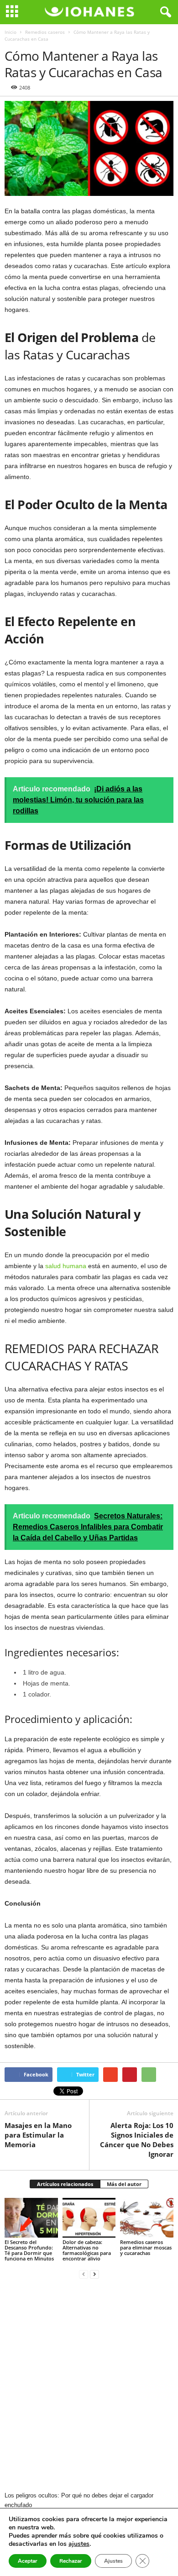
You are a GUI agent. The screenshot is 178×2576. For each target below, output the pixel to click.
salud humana (66, 1266)
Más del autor (124, 2184)
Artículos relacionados (65, 2184)
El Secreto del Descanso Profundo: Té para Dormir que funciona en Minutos (29, 2250)
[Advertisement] (89, 2386)
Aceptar (28, 2561)
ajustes (79, 2544)
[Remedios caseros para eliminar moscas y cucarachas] (147, 2218)
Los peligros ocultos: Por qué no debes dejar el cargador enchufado (79, 2500)
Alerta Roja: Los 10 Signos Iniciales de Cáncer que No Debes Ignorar (137, 2140)
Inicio (10, 32)
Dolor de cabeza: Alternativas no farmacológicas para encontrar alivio (87, 2250)
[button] (164, 12)
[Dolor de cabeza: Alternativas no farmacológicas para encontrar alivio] (89, 2218)
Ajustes (113, 2561)
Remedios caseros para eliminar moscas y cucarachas (146, 2247)
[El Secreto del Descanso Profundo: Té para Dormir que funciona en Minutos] (31, 2218)
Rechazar (71, 2561)
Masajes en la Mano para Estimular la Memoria (38, 2135)
